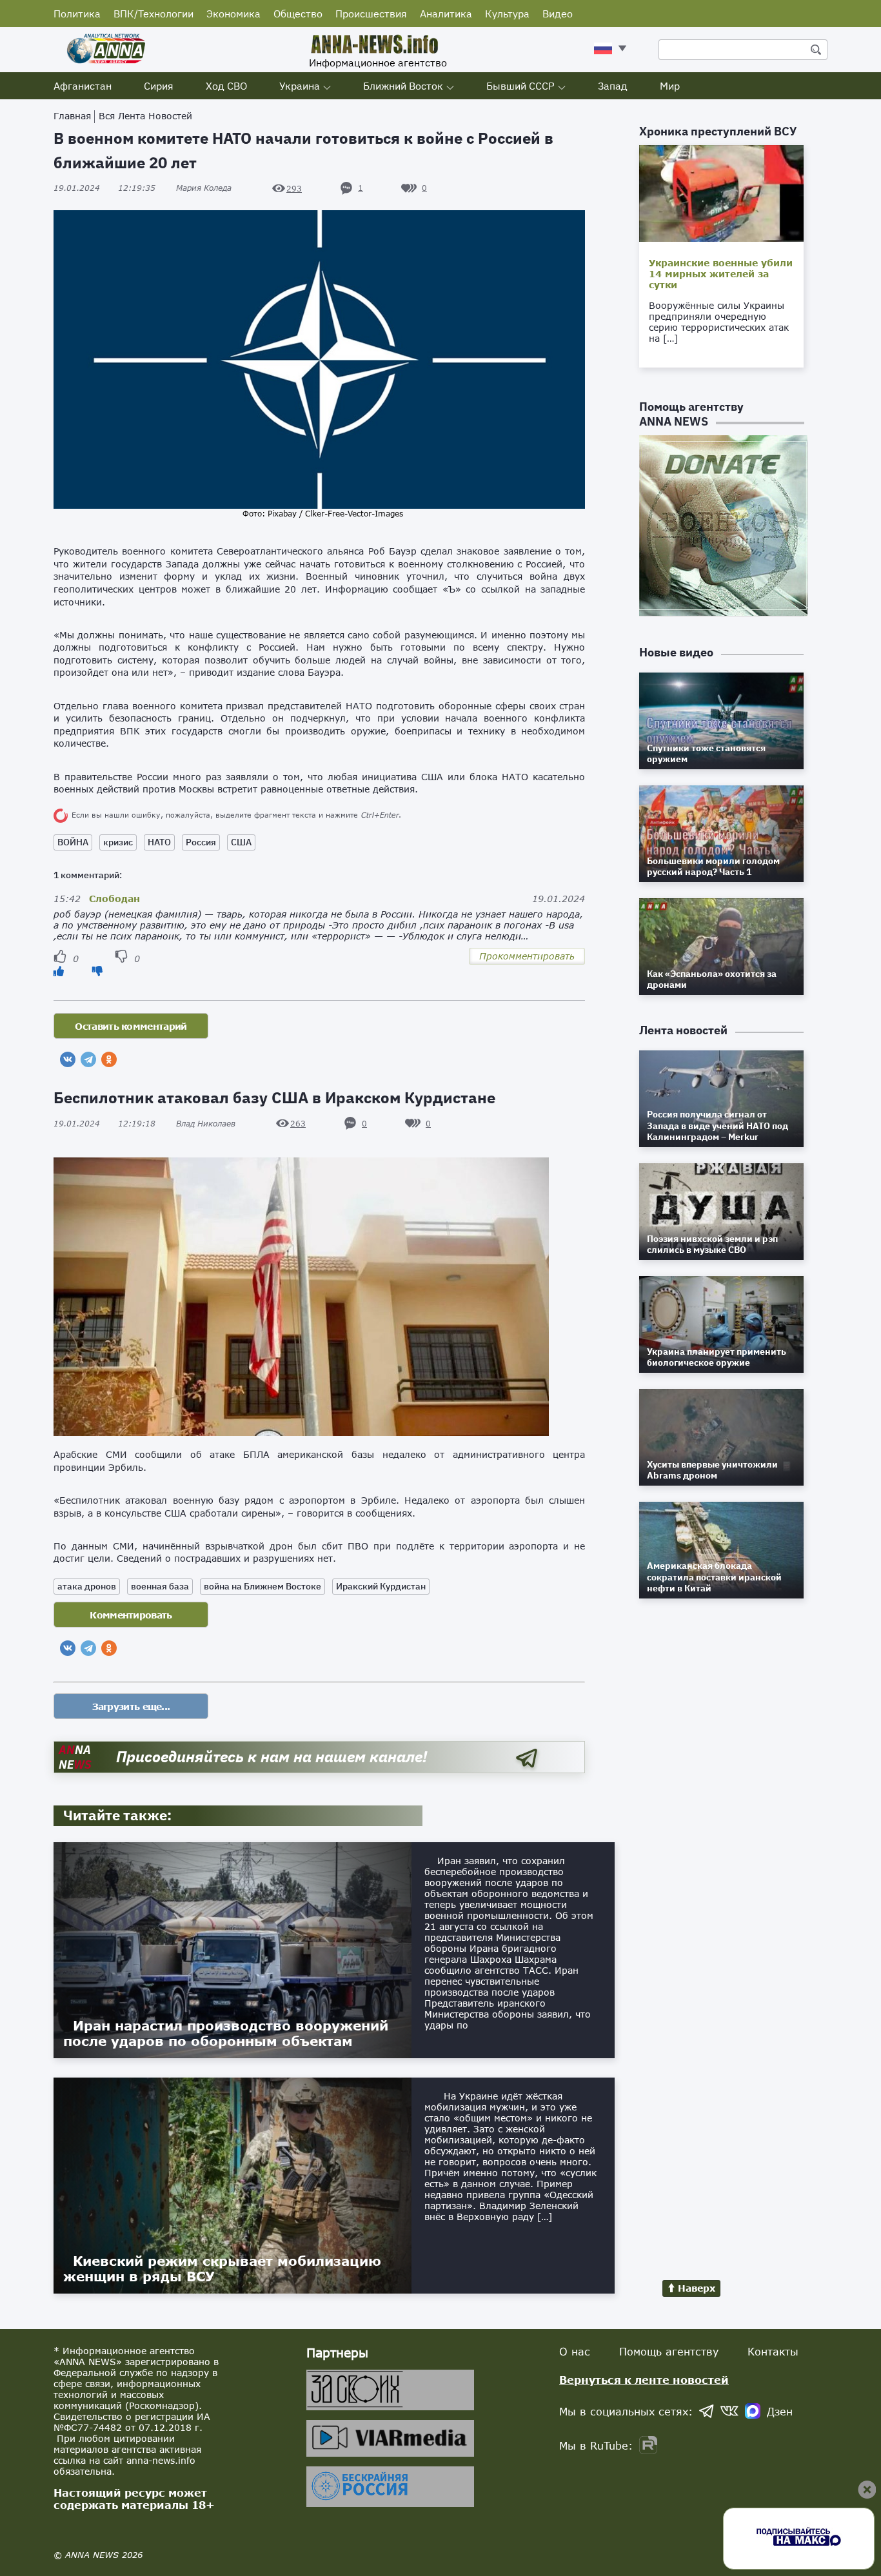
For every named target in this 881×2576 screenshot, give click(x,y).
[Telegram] (88, 1059)
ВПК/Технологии (153, 14)
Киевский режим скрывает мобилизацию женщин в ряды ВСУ (222, 2268)
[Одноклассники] (109, 1059)
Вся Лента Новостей (145, 116)
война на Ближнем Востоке (262, 1586)
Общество (298, 14)
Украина (300, 86)
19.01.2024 (104, 188)
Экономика (233, 14)
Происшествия (371, 14)
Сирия (159, 86)
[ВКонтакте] (68, 1059)
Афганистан (83, 86)
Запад (613, 86)
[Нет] (97, 971)
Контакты (773, 2351)
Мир (670, 86)
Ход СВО (226, 86)
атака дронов (87, 1586)
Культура (507, 14)
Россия (201, 842)
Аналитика (446, 14)
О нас (575, 2351)
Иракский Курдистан (381, 1586)
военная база (160, 1586)
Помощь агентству (669, 2351)
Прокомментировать (527, 956)
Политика (77, 14)
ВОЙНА (73, 842)
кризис (118, 842)
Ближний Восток (403, 86)
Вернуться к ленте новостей (644, 2380)
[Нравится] (59, 971)
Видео (558, 14)
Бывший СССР (520, 86)
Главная (72, 116)
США (241, 842)
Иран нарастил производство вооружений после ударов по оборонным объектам (226, 2033)
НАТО (159, 842)
